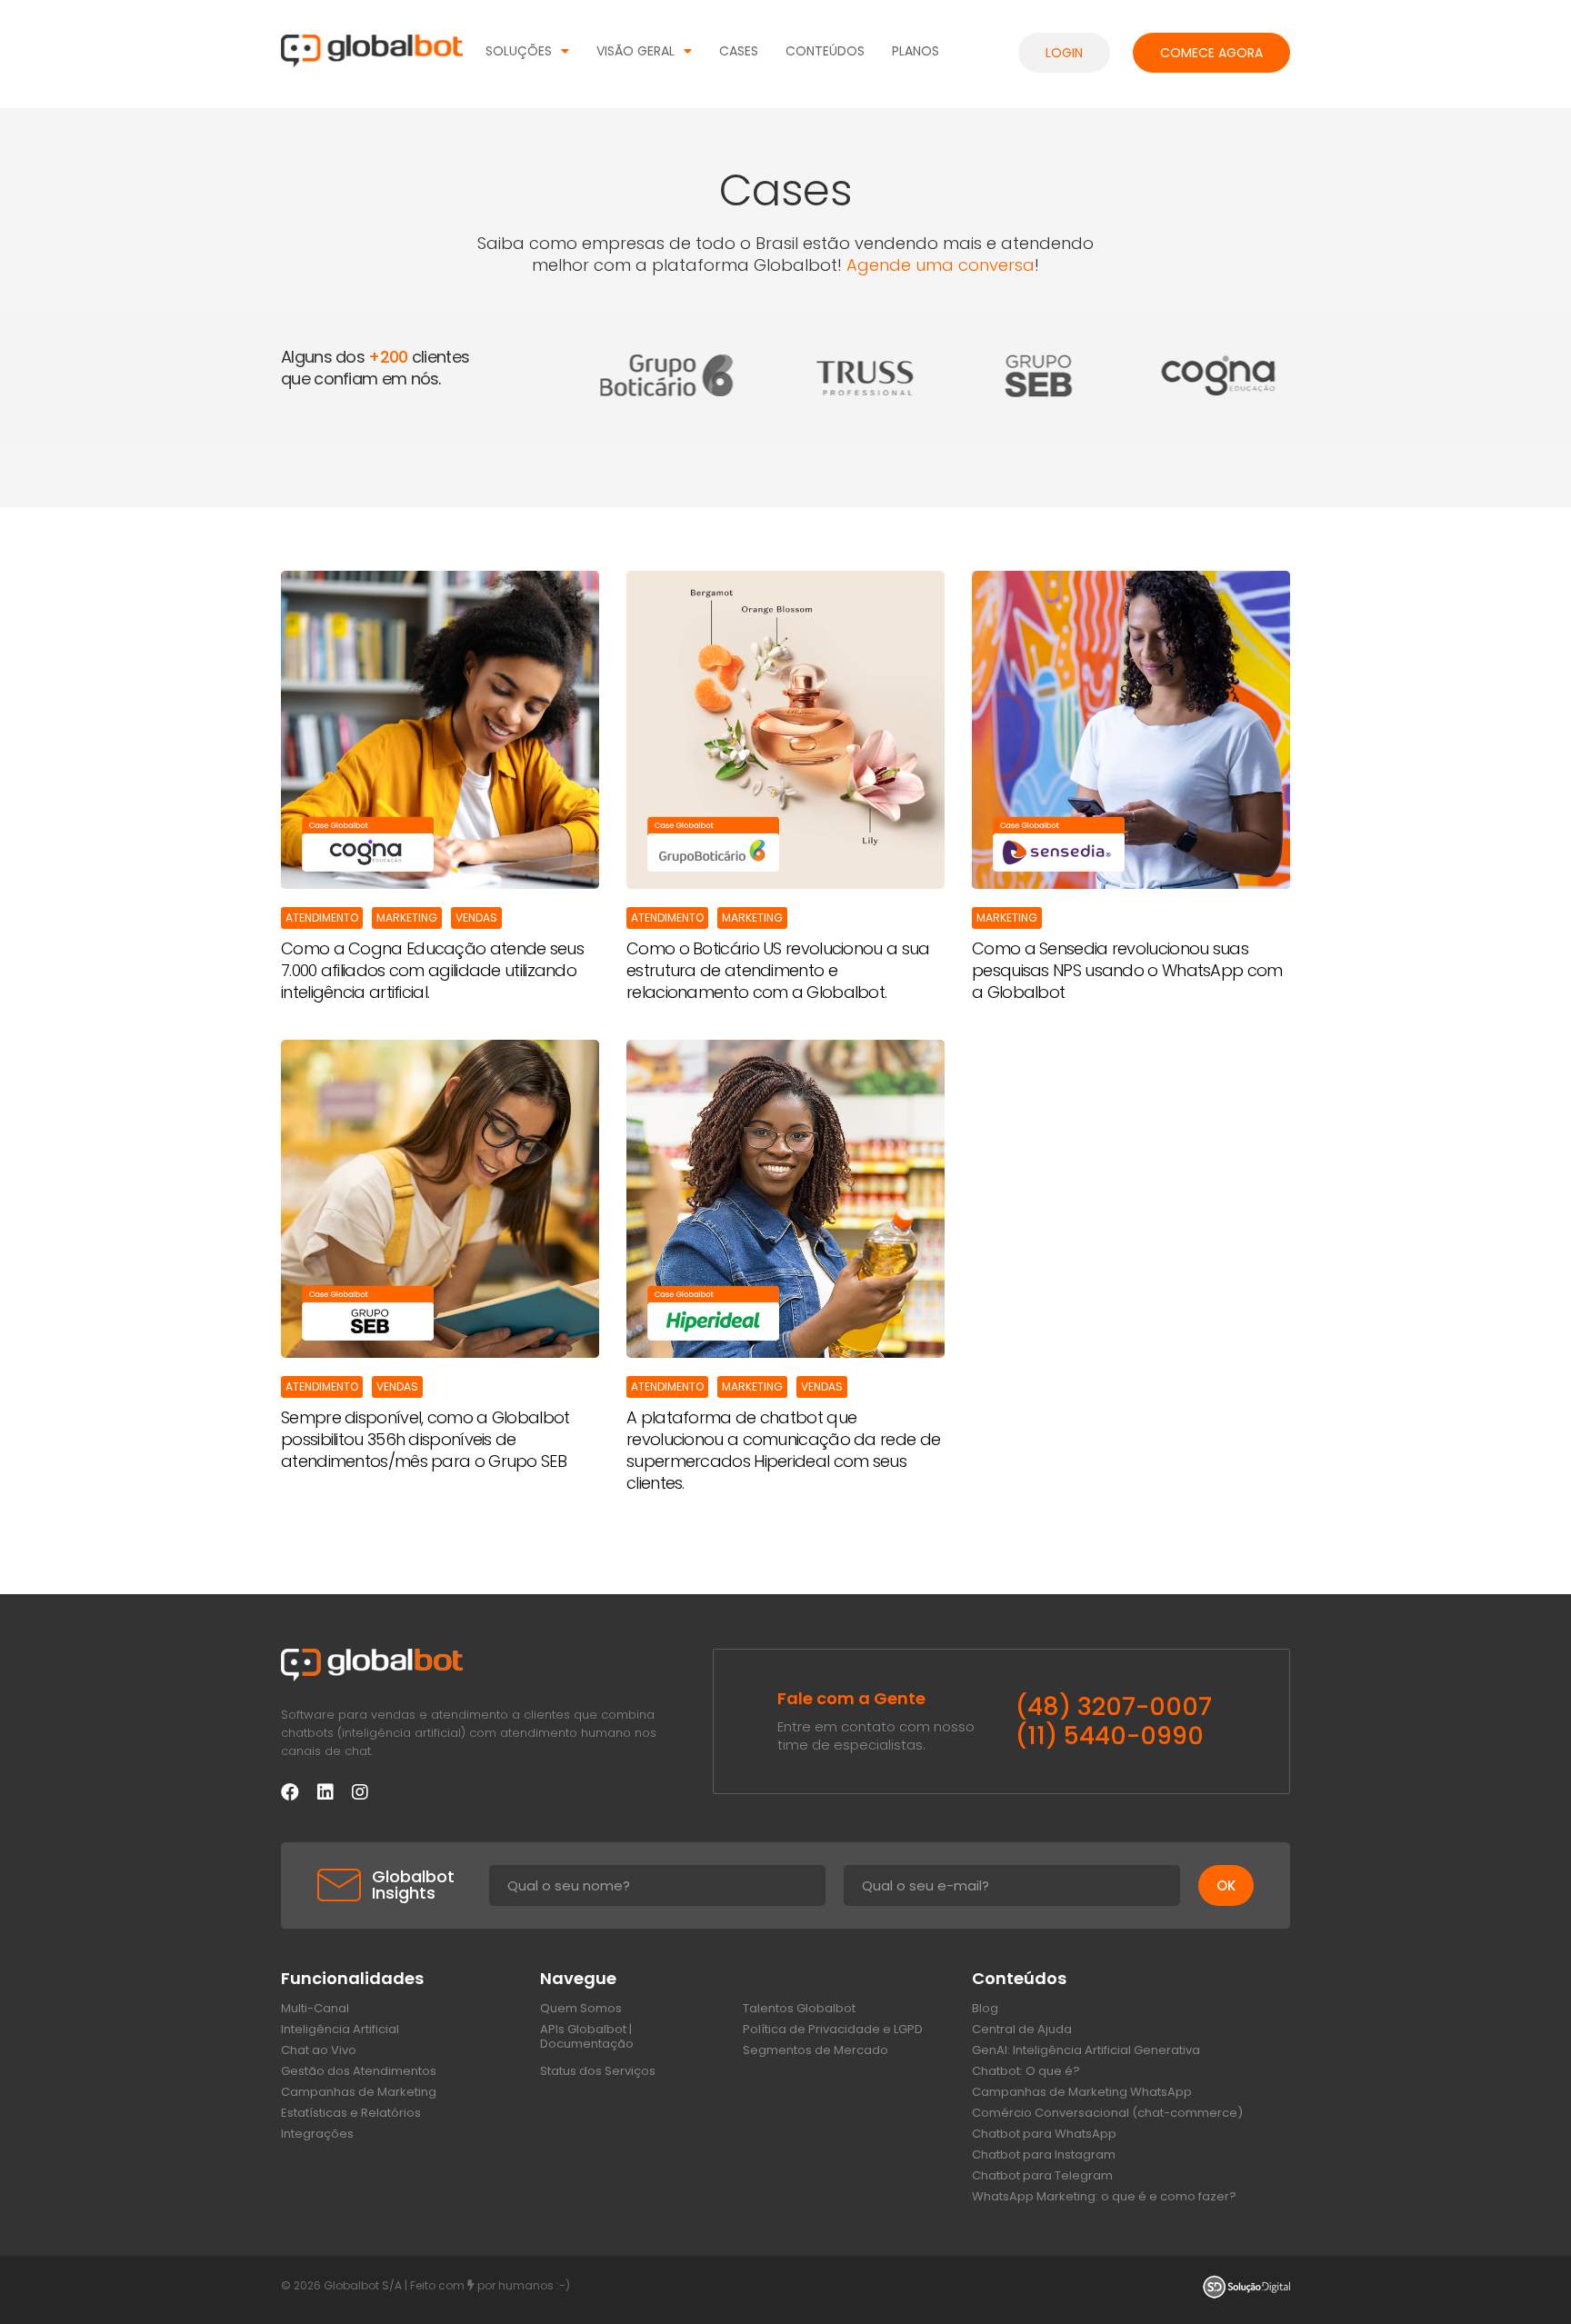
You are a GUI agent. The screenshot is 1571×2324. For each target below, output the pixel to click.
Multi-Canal (315, 2009)
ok (1226, 1885)
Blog (985, 2009)
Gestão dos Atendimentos (359, 2071)
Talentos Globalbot (799, 2009)
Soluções (519, 51)
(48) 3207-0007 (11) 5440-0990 (1114, 1721)
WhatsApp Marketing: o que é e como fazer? (1104, 2197)
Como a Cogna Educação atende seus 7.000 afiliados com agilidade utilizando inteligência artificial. (432, 971)
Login (1064, 53)
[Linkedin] (325, 1792)
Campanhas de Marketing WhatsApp (1082, 2092)
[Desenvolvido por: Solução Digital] (1246, 2290)
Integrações (317, 2134)
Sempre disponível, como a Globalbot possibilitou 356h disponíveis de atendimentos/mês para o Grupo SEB (425, 1440)
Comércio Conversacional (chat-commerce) (1107, 2113)
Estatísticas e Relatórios (351, 2113)
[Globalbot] (372, 54)
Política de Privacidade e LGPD (833, 2030)
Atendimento (322, 918)
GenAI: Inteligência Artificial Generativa (1086, 2050)
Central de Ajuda (1022, 2030)
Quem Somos (581, 2009)
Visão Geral (635, 51)
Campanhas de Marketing (359, 2092)
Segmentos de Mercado (816, 2050)
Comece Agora (1211, 53)
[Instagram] (360, 1792)
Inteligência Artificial (340, 2030)
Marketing (407, 918)
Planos (916, 51)
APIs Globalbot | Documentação (587, 2037)
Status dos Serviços (598, 2071)
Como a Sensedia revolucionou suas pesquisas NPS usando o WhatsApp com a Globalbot (1127, 971)
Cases (739, 51)
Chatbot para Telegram (1042, 2176)
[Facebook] (290, 1792)
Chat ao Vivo (319, 2050)
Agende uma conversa (941, 265)
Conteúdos (825, 51)
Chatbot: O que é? (1026, 2071)
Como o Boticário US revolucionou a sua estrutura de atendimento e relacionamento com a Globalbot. (778, 971)
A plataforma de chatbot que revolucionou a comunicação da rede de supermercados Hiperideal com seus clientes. (783, 1451)
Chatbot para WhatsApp (1044, 2134)
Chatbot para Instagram (1044, 2155)
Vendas (476, 918)
